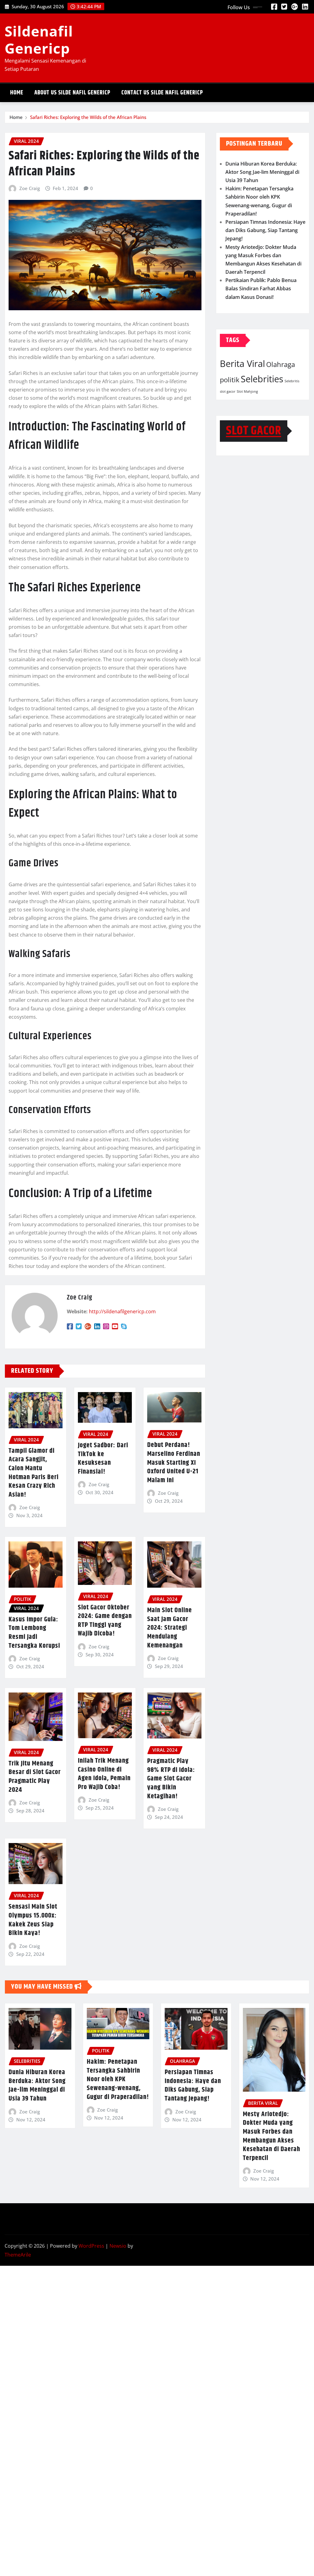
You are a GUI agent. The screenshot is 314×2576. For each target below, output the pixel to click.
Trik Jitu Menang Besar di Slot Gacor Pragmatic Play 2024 (35, 1777)
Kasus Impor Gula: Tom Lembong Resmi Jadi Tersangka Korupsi (34, 1633)
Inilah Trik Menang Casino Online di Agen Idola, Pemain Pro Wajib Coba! (104, 1774)
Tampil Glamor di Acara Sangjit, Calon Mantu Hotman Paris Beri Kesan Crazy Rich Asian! (34, 1473)
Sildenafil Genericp (39, 39)
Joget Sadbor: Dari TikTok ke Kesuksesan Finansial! (103, 1459)
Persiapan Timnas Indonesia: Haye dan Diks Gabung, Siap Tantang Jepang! (265, 230)
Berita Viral (242, 364)
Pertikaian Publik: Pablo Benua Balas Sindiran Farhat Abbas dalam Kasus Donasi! (261, 288)
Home (17, 93)
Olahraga (281, 364)
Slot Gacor (254, 431)
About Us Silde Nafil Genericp (72, 93)
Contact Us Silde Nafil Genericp (162, 93)
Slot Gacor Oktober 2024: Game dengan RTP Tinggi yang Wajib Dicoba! (105, 1621)
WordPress (91, 2246)
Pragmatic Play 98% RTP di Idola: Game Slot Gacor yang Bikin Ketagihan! (171, 1779)
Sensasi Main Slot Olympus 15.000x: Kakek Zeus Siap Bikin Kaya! (33, 1920)
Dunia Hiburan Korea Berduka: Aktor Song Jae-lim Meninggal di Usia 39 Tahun (262, 172)
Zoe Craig (30, 188)
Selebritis (292, 381)
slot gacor (228, 391)
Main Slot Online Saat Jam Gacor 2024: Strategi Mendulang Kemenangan (170, 1628)
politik (230, 380)
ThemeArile (18, 2255)
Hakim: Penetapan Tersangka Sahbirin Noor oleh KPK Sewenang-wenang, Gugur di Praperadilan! (118, 2079)
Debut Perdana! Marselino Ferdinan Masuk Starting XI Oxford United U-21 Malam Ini (174, 1463)
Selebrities (262, 379)
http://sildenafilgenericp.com (122, 1311)
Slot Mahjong (247, 391)
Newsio (118, 2246)
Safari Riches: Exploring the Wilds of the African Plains (88, 117)
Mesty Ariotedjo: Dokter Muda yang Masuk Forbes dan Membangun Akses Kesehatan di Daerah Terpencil (272, 2136)
